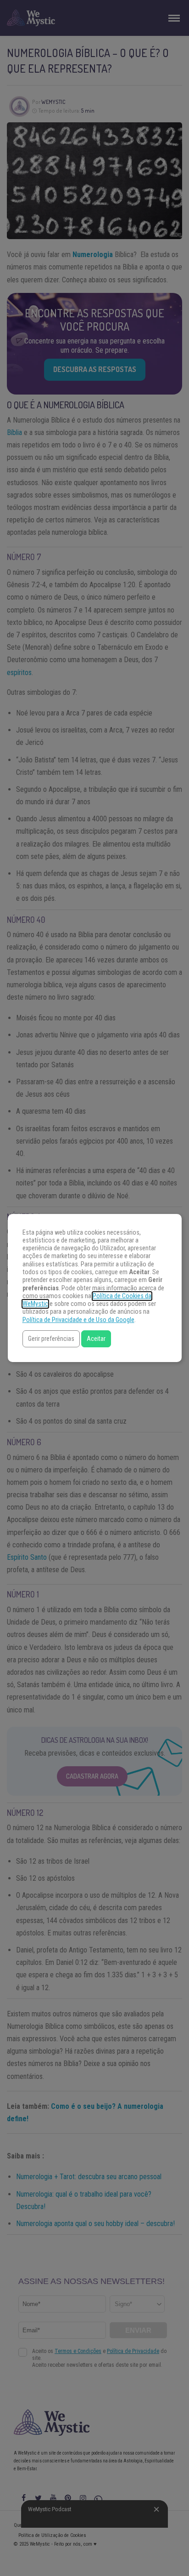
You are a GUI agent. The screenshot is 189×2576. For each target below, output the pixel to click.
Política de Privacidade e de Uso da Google (78, 1320)
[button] (51, 1339)
